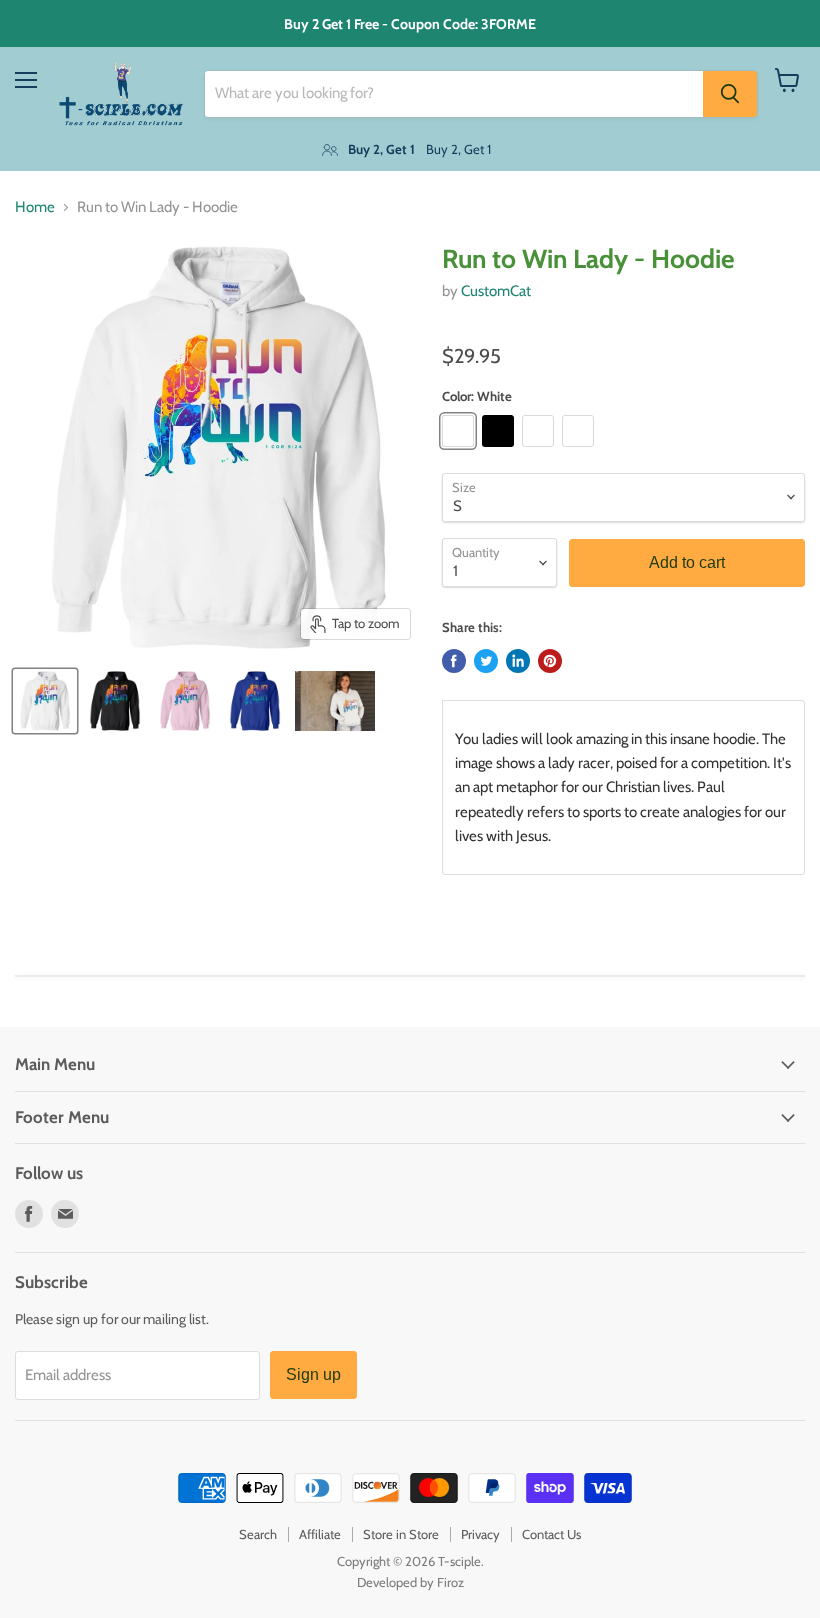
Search (258, 1534)
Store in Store (401, 1534)
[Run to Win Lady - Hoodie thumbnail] (45, 701)
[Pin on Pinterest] (550, 661)
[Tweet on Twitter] (486, 661)
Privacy (480, 1534)
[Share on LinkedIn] (518, 661)
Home (35, 207)
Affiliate (320, 1534)
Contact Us (551, 1534)
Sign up (313, 1374)
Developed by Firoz (410, 1582)
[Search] (730, 94)
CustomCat (496, 291)
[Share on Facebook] (454, 661)
